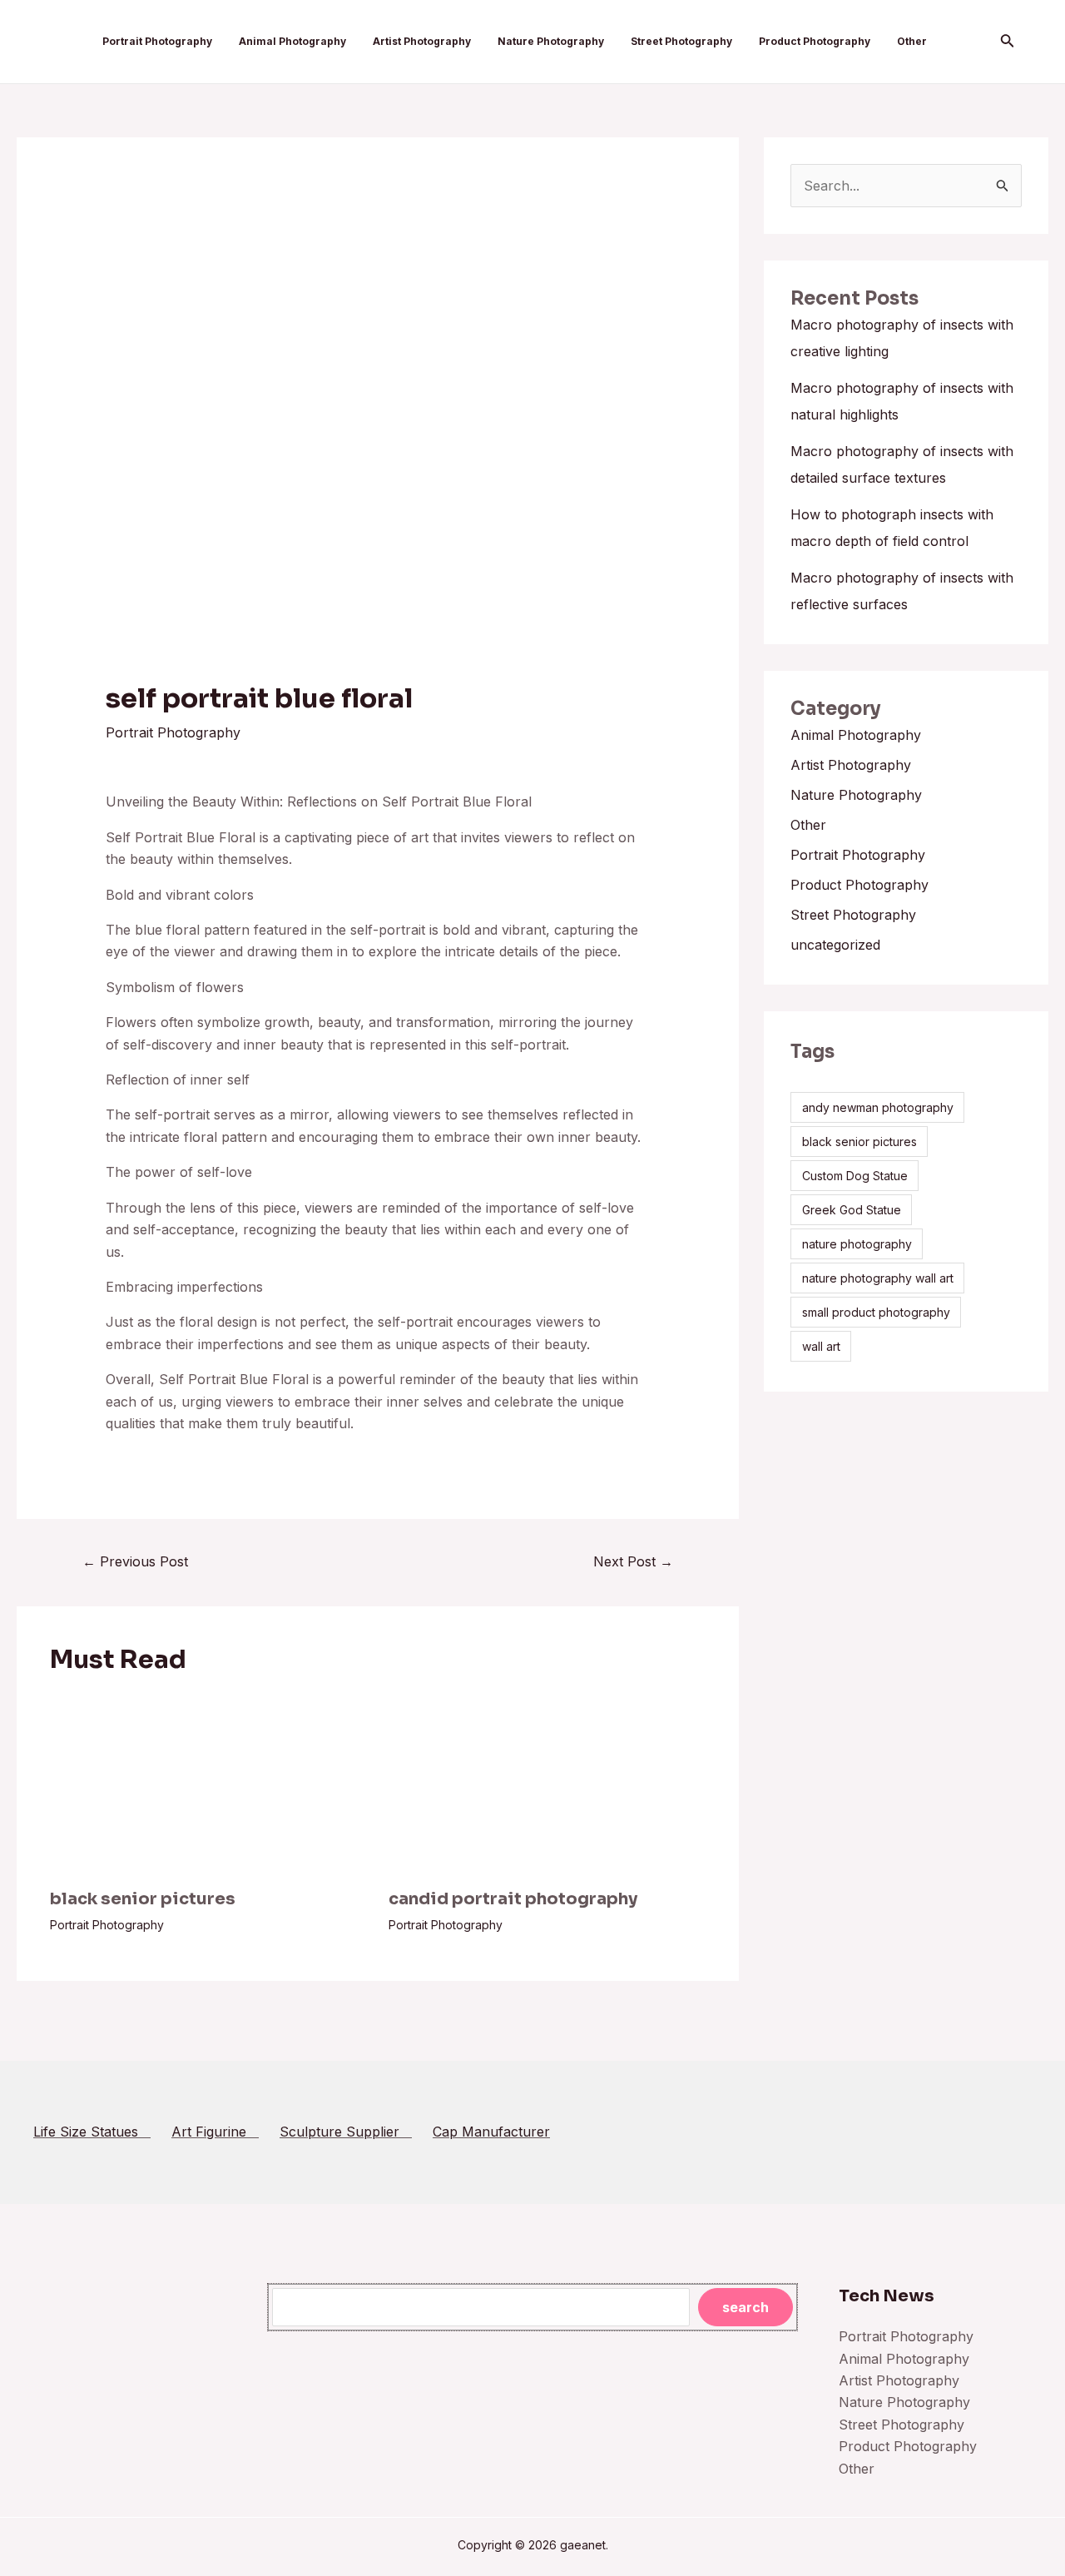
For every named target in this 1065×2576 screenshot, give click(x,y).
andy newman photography (878, 1107)
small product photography (876, 1312)
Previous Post (135, 1561)
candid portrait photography (513, 1899)
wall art (821, 1346)
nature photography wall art (878, 1278)
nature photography (857, 1244)
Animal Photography (292, 41)
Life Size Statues (92, 2132)
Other (912, 41)
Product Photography (815, 41)
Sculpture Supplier (346, 2132)
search (745, 2307)
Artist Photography (422, 41)
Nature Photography (551, 41)
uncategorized (835, 945)
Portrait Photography (157, 41)
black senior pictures (143, 1899)
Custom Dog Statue (855, 1176)
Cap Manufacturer (491, 2132)
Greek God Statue (852, 1210)
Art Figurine (215, 2132)
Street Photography (681, 41)
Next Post (633, 1561)
